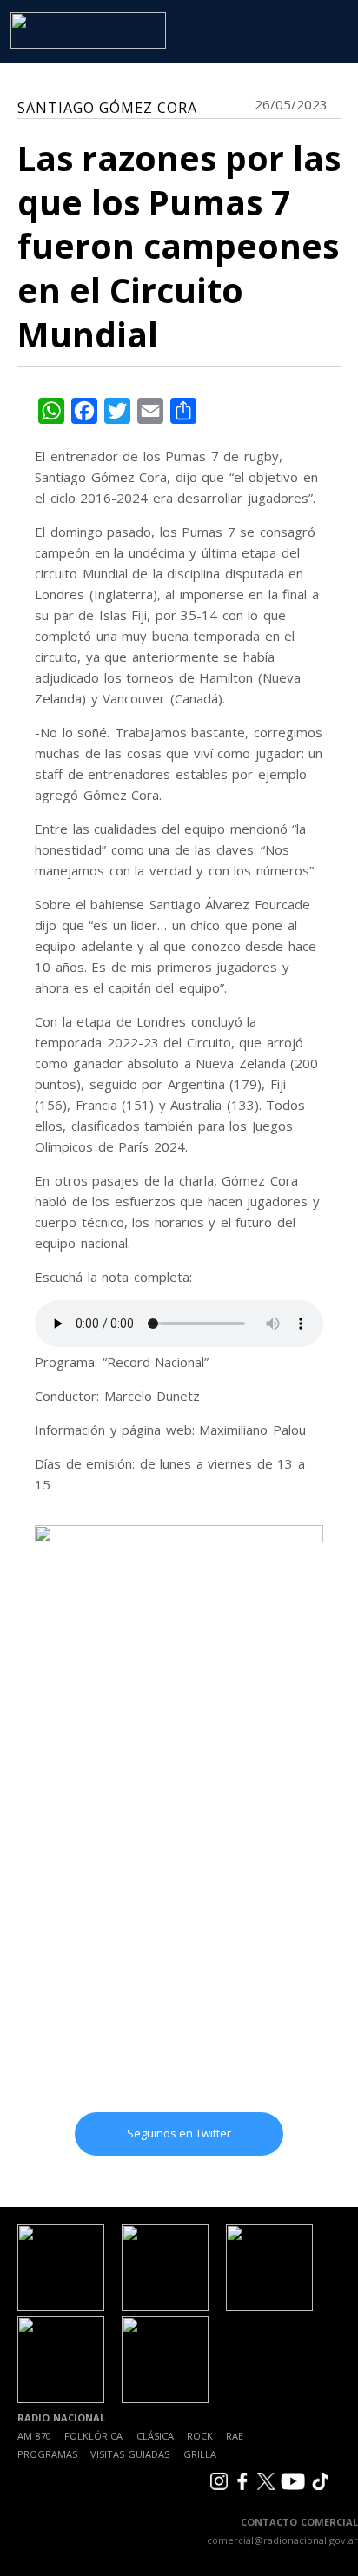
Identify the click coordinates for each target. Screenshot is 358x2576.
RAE (235, 2436)
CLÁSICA (155, 2436)
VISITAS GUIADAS (130, 2454)
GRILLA (200, 2454)
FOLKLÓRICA (93, 2436)
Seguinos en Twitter (179, 2133)
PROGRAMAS (47, 2454)
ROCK (200, 2436)
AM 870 (34, 2436)
